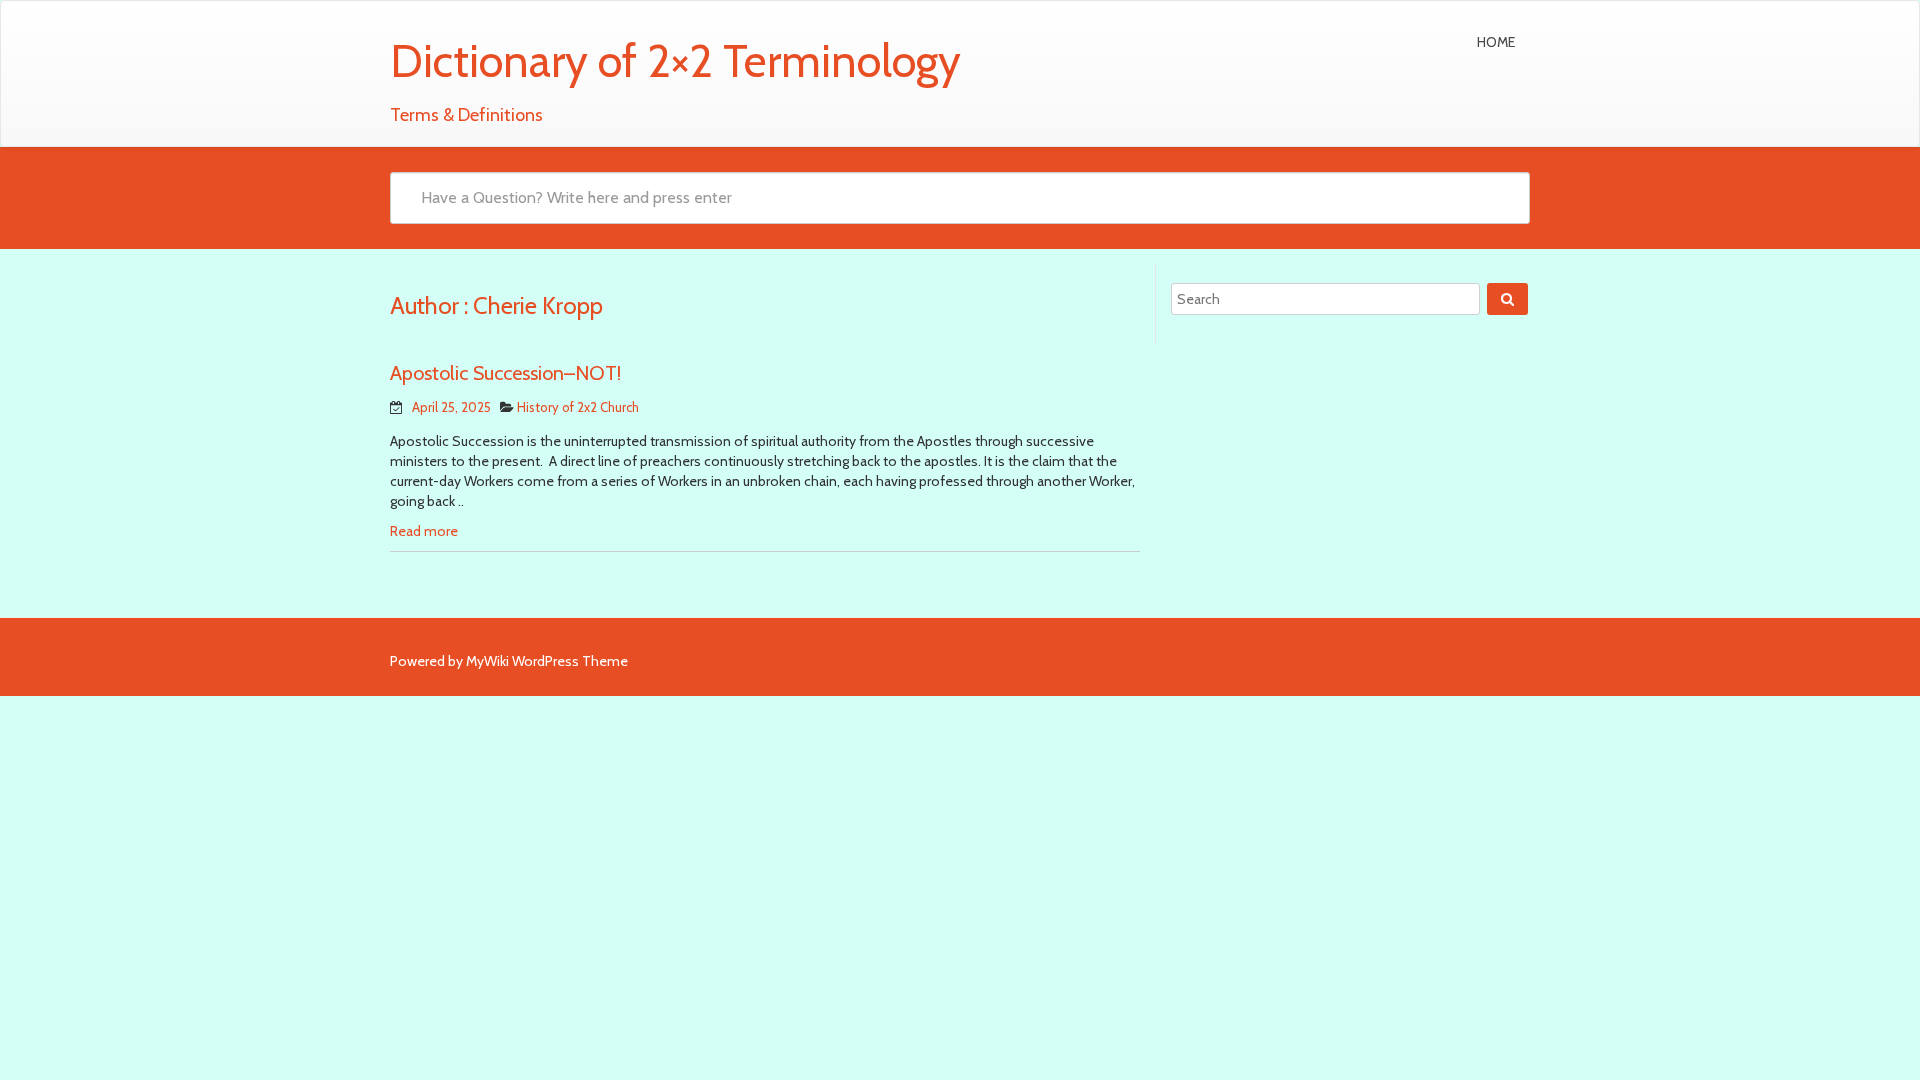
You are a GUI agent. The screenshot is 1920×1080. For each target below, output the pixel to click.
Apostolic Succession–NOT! (505, 373)
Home (1496, 42)
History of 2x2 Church (578, 407)
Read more (424, 531)
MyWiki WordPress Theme (547, 661)
